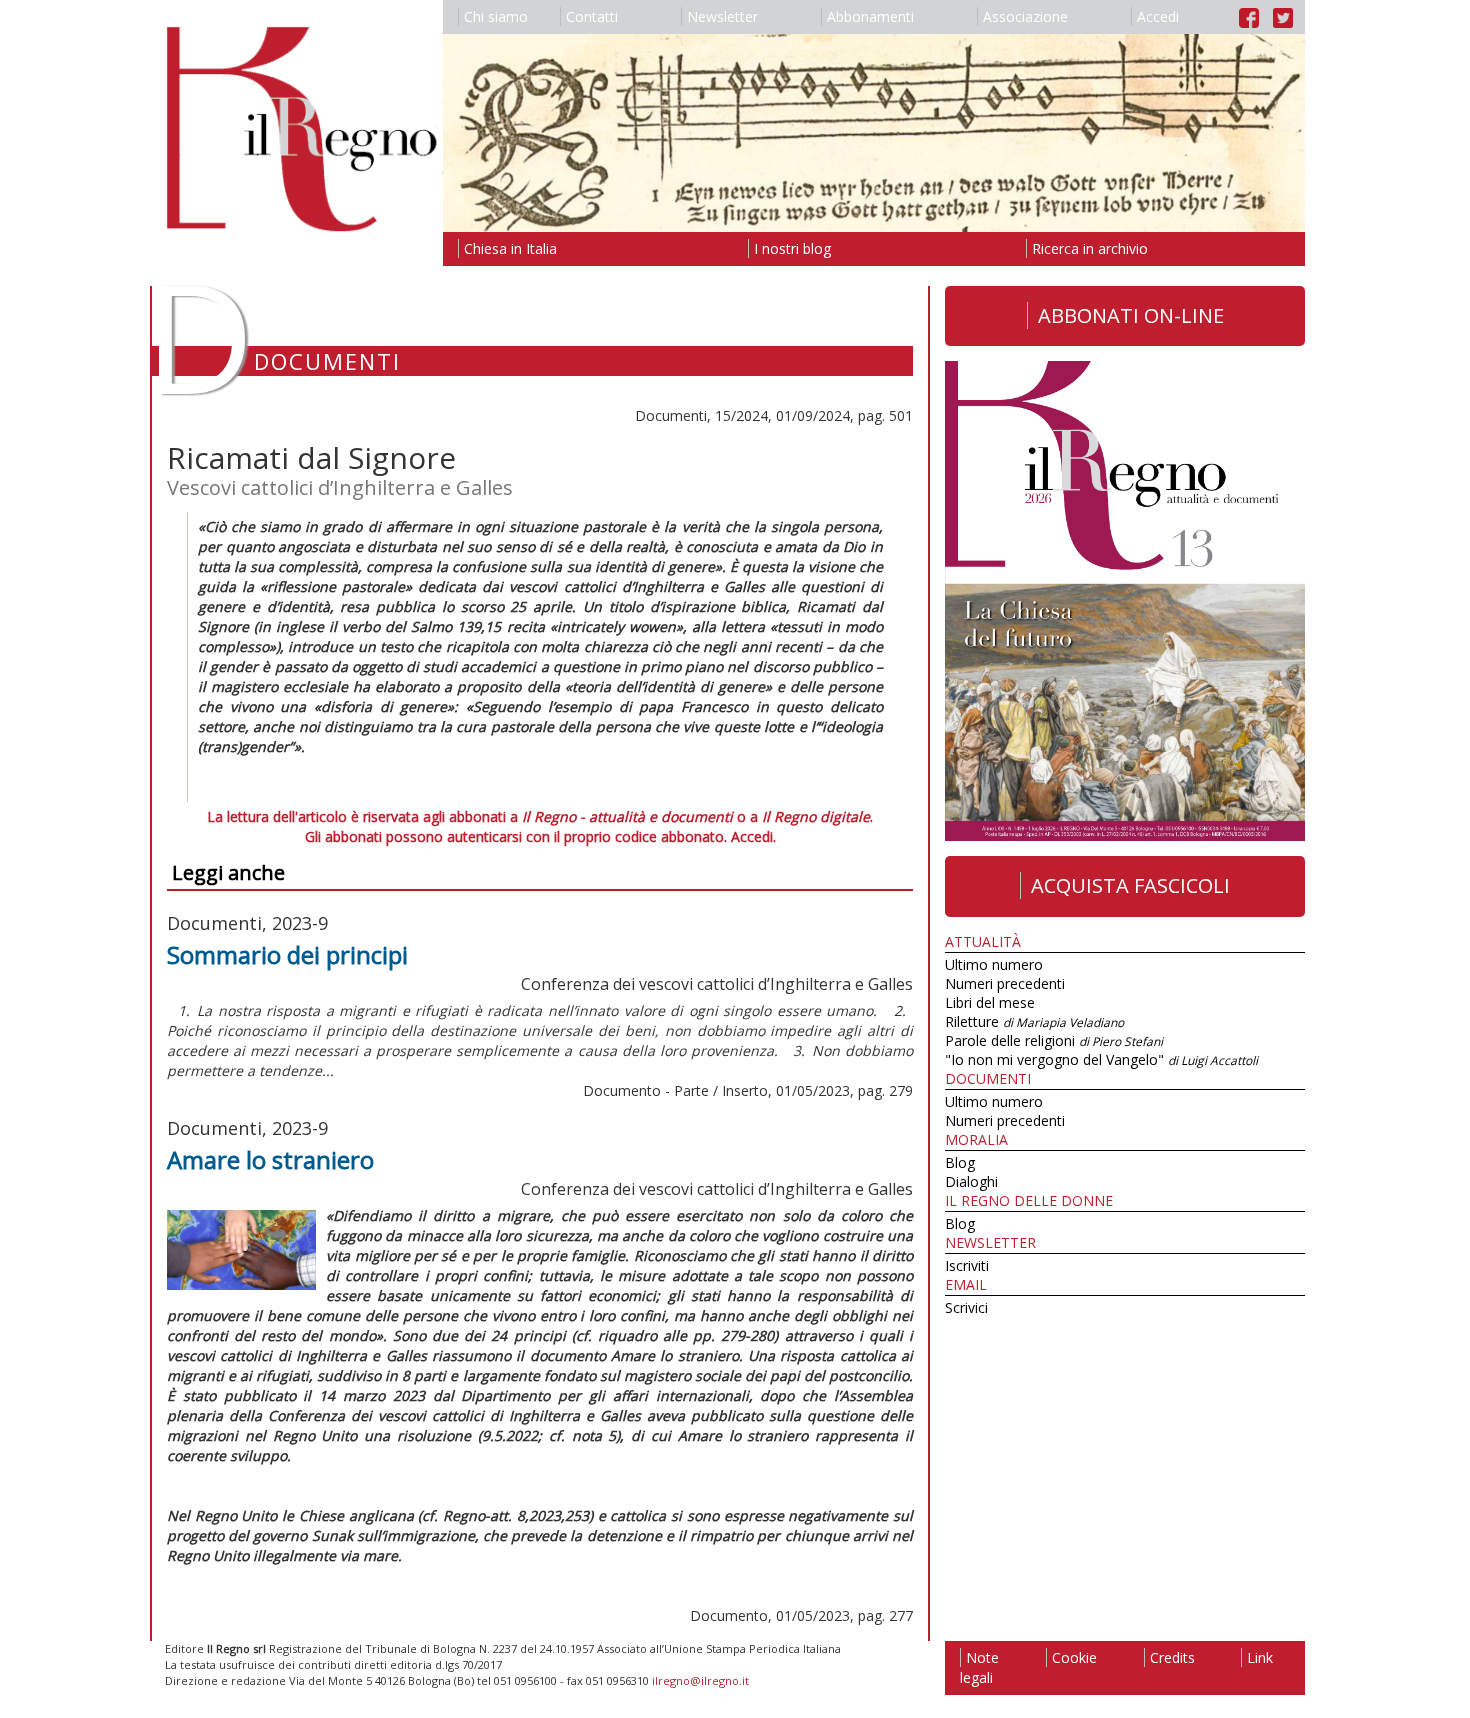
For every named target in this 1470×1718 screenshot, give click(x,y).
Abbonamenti (870, 16)
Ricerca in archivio (1090, 248)
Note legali (979, 1667)
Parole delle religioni (1054, 1040)
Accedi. (753, 836)
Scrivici (966, 1307)
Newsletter (722, 16)
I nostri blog (792, 248)
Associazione (1025, 16)
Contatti (592, 16)
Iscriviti (967, 1265)
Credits (1172, 1657)
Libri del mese (990, 1002)
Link (1260, 1657)
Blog (960, 1162)
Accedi (1158, 16)
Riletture (1034, 1021)
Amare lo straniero (270, 1159)
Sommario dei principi (287, 954)
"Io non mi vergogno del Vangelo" (1101, 1059)
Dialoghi (971, 1181)
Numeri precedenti (1005, 983)
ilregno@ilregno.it (700, 1680)
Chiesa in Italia (510, 248)
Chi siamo (496, 16)
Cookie (1074, 1657)
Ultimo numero (994, 964)
